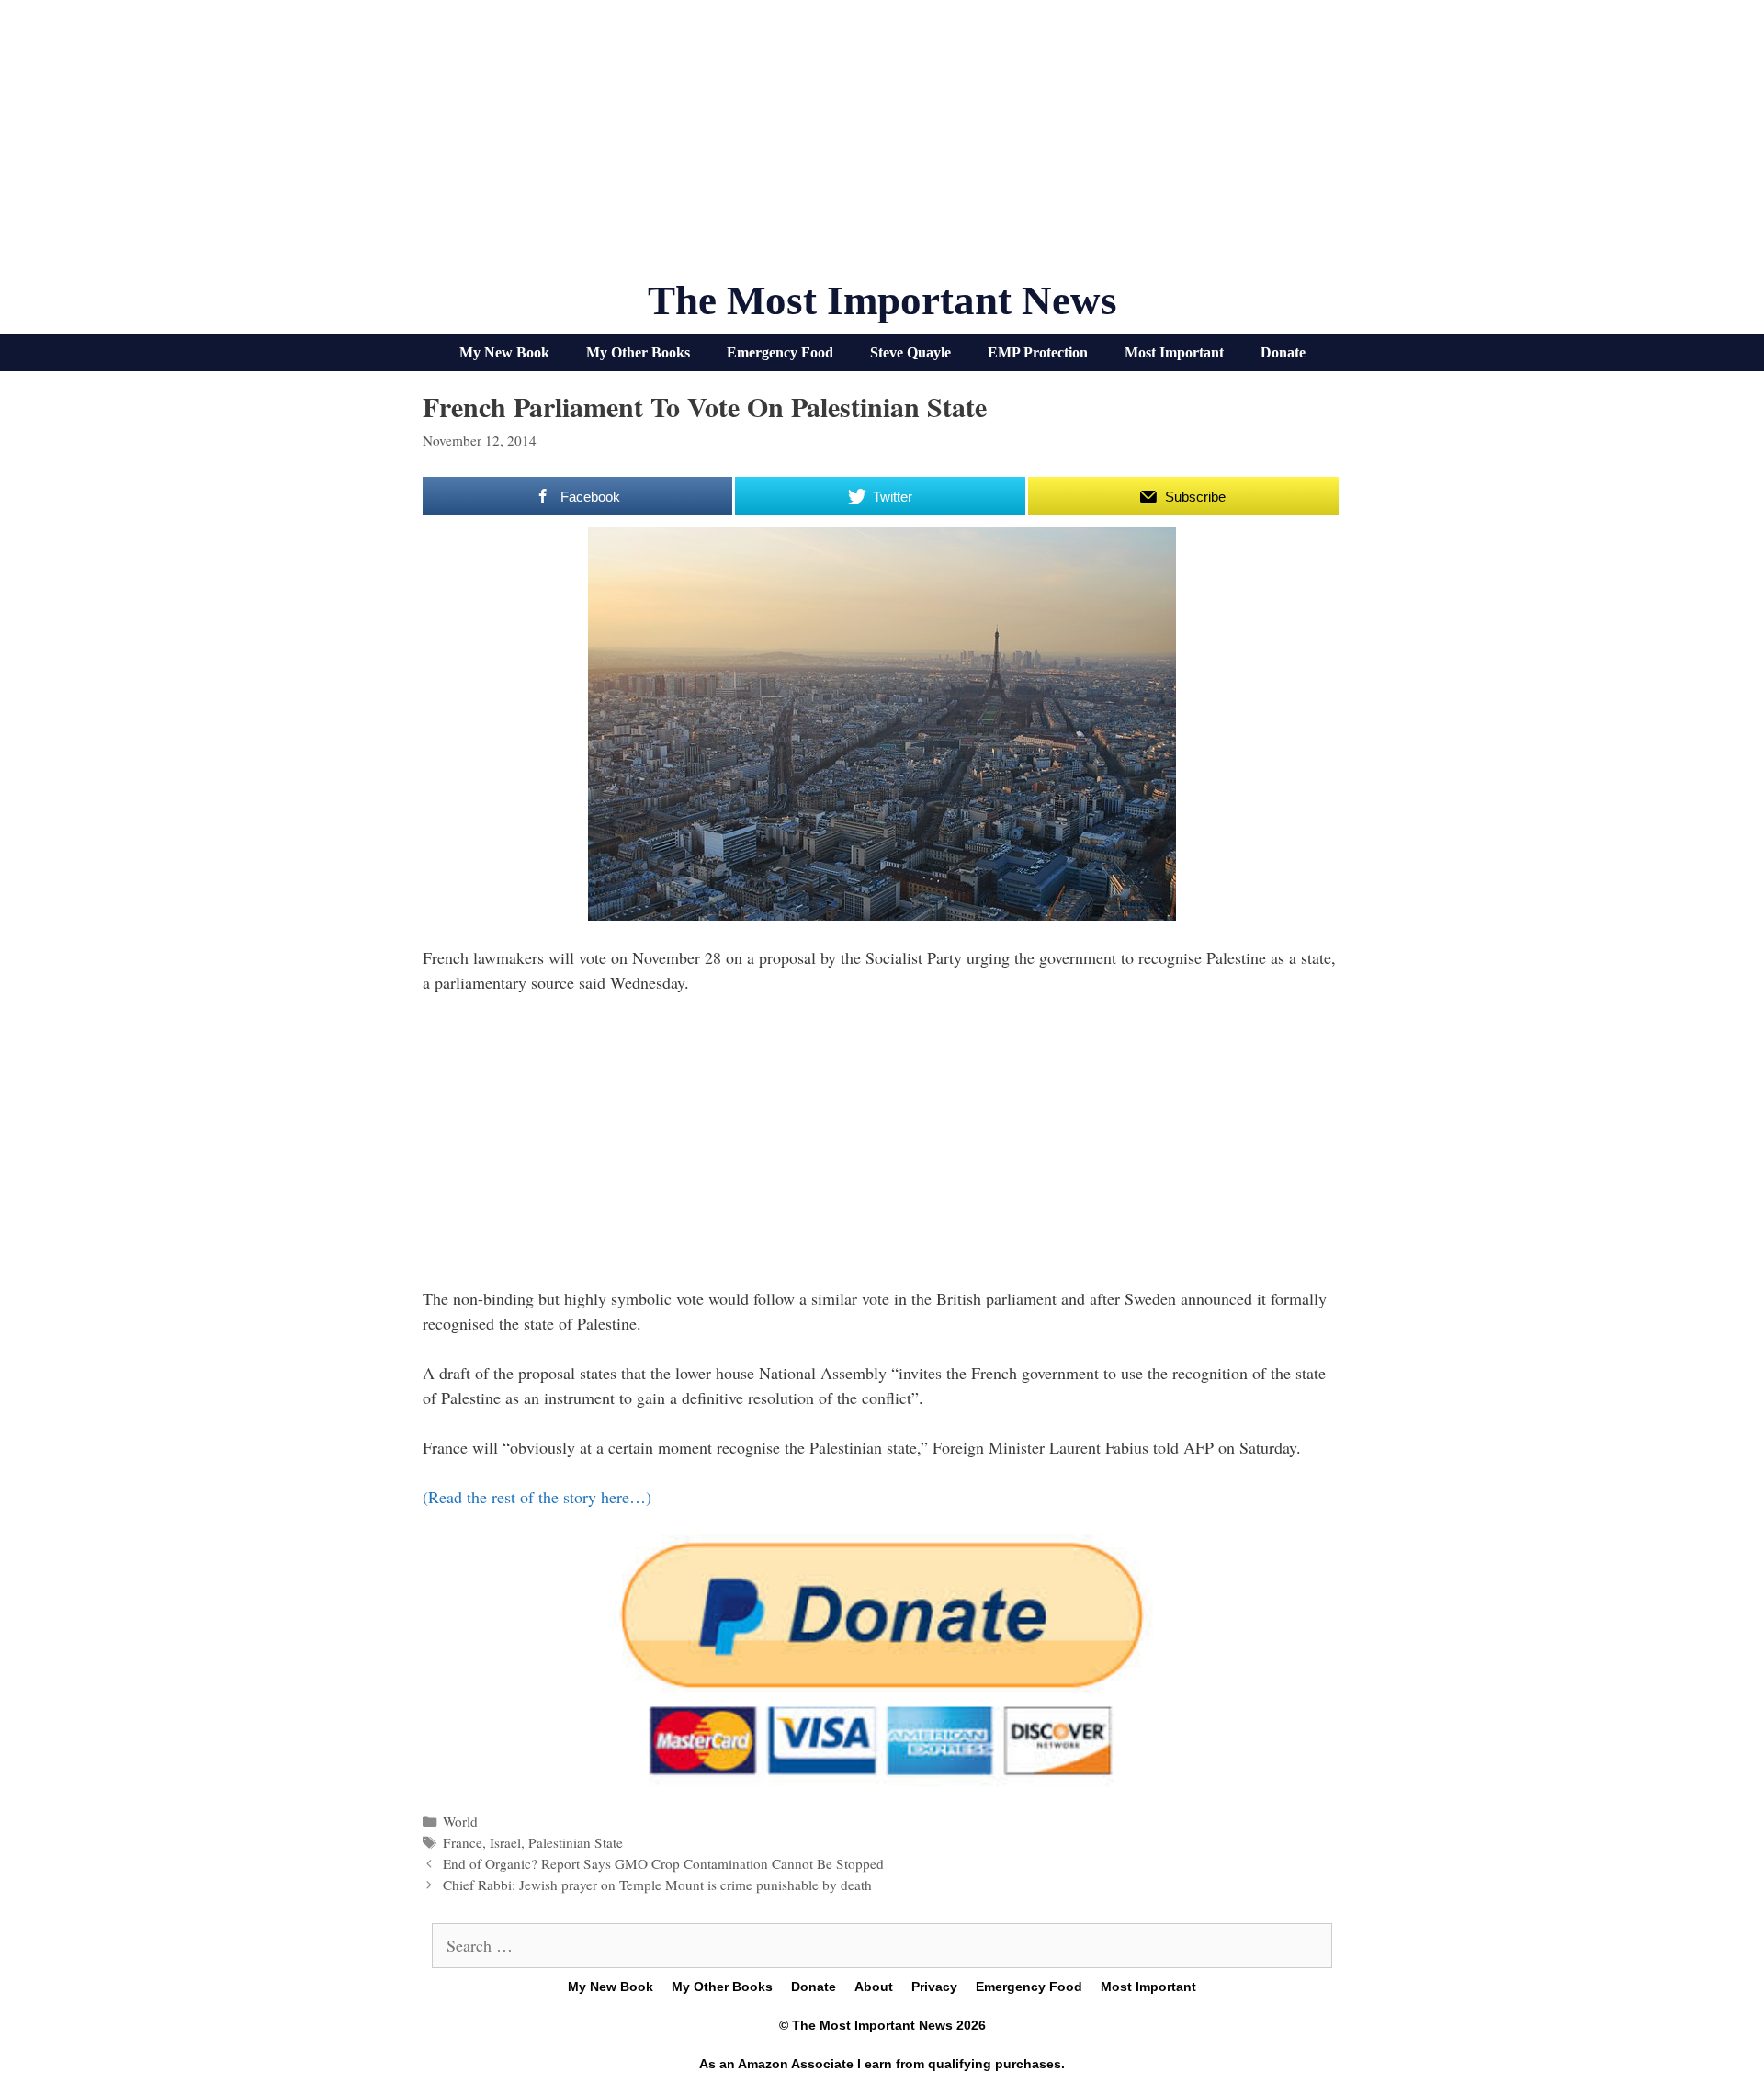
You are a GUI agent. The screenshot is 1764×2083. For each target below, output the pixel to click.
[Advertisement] (882, 147)
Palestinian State (576, 1842)
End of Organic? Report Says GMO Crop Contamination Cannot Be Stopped (663, 1863)
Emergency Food (780, 352)
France (463, 1842)
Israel (505, 1842)
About (874, 1987)
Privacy (934, 1987)
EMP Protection (1038, 352)
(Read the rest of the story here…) (537, 1497)
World (460, 1821)
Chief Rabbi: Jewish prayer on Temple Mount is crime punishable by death (657, 1885)
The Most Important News (882, 300)
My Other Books (638, 352)
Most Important (1174, 352)
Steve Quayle (910, 352)
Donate (1283, 352)
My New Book (504, 352)
